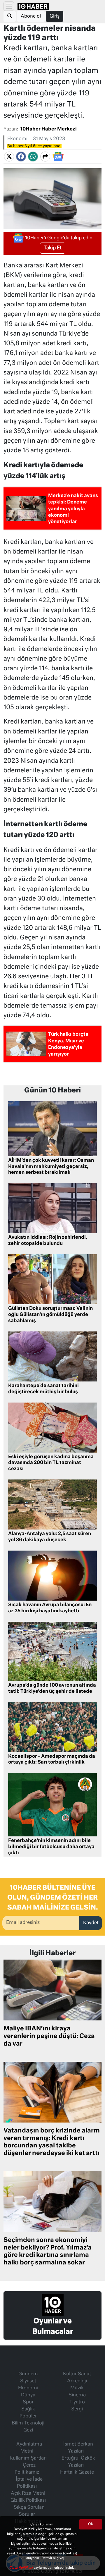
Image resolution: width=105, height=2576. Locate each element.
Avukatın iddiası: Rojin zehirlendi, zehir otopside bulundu (48, 1241)
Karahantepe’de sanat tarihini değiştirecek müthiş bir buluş (43, 1389)
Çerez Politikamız (27, 2469)
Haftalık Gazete (77, 2472)
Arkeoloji (77, 2381)
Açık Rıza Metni (28, 2493)
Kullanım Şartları (28, 2458)
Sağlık (28, 2409)
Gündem (28, 2374)
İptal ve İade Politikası (29, 2483)
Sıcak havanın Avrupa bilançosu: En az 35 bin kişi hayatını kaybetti (50, 1608)
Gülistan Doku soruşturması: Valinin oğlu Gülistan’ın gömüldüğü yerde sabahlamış (50, 1315)
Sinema (77, 2395)
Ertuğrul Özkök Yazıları (78, 2462)
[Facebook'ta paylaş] (21, 157)
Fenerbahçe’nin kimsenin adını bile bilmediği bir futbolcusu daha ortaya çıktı (51, 1847)
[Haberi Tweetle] (9, 157)
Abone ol (31, 16)
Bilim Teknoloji (28, 2423)
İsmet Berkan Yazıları (78, 2448)
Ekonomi (17, 139)
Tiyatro (77, 2402)
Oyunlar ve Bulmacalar (53, 2326)
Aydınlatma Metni (29, 2448)
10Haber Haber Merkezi (48, 129)
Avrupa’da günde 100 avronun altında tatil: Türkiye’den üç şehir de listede (52, 1689)
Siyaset (28, 2381)
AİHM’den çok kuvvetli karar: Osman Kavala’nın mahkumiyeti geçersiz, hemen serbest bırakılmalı (51, 1167)
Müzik (77, 2388)
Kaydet (91, 1923)
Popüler (28, 2416)
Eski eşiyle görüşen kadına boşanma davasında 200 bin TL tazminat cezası (51, 1463)
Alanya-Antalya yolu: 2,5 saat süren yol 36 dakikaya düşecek (50, 1537)
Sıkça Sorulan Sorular (29, 2511)
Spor (28, 2402)
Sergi (77, 2409)
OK (91, 2524)
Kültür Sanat (77, 2374)
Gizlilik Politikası (28, 2501)
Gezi (28, 2430)
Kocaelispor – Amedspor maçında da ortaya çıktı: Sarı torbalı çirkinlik (52, 1760)
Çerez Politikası (21, 2568)
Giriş (55, 16)
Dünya (28, 2395)
